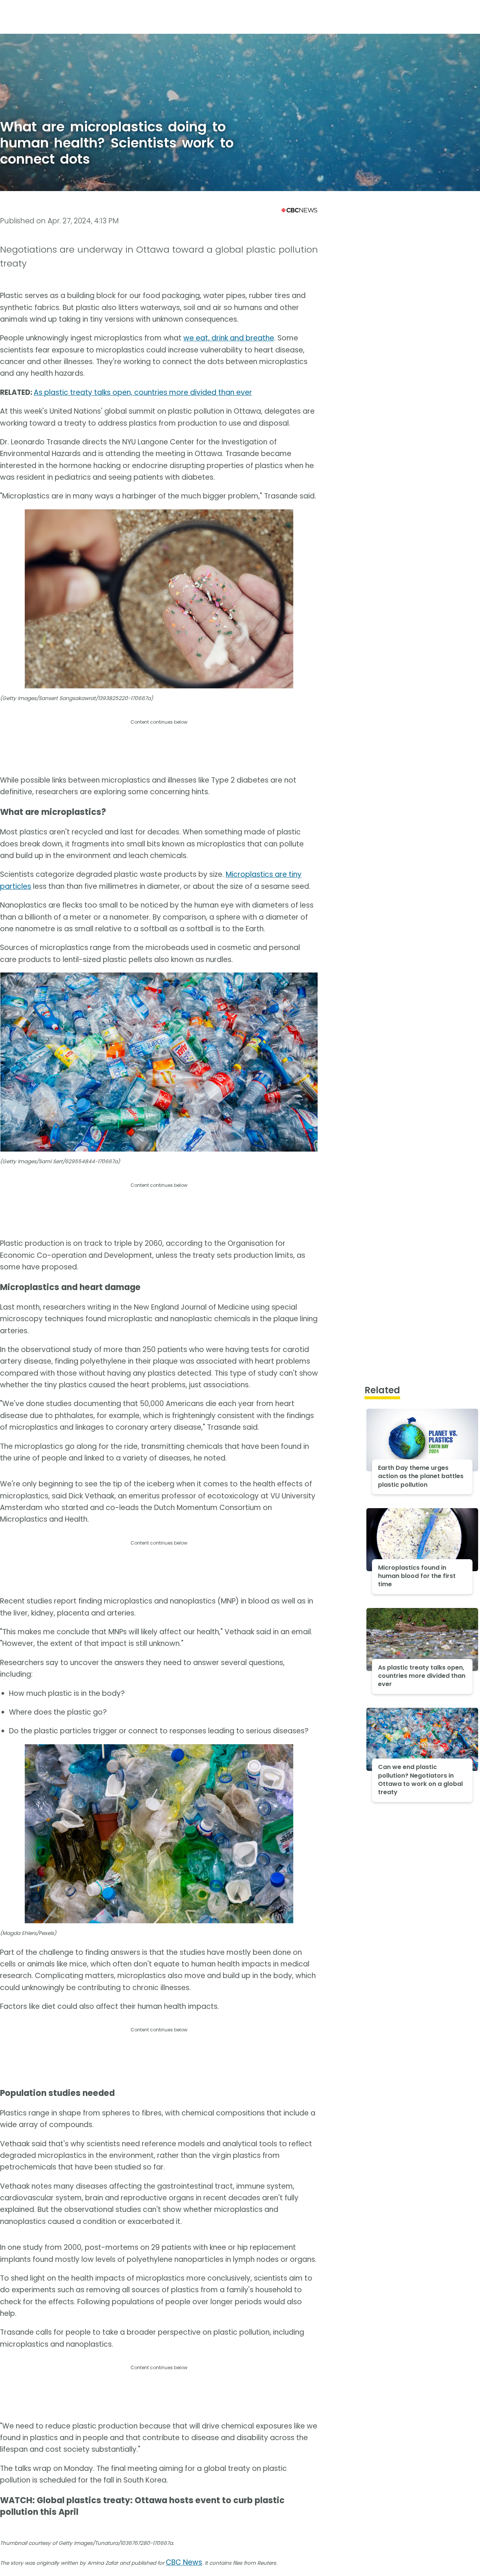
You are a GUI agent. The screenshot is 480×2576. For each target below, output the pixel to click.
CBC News (184, 2562)
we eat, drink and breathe (229, 338)
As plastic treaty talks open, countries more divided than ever (143, 392)
